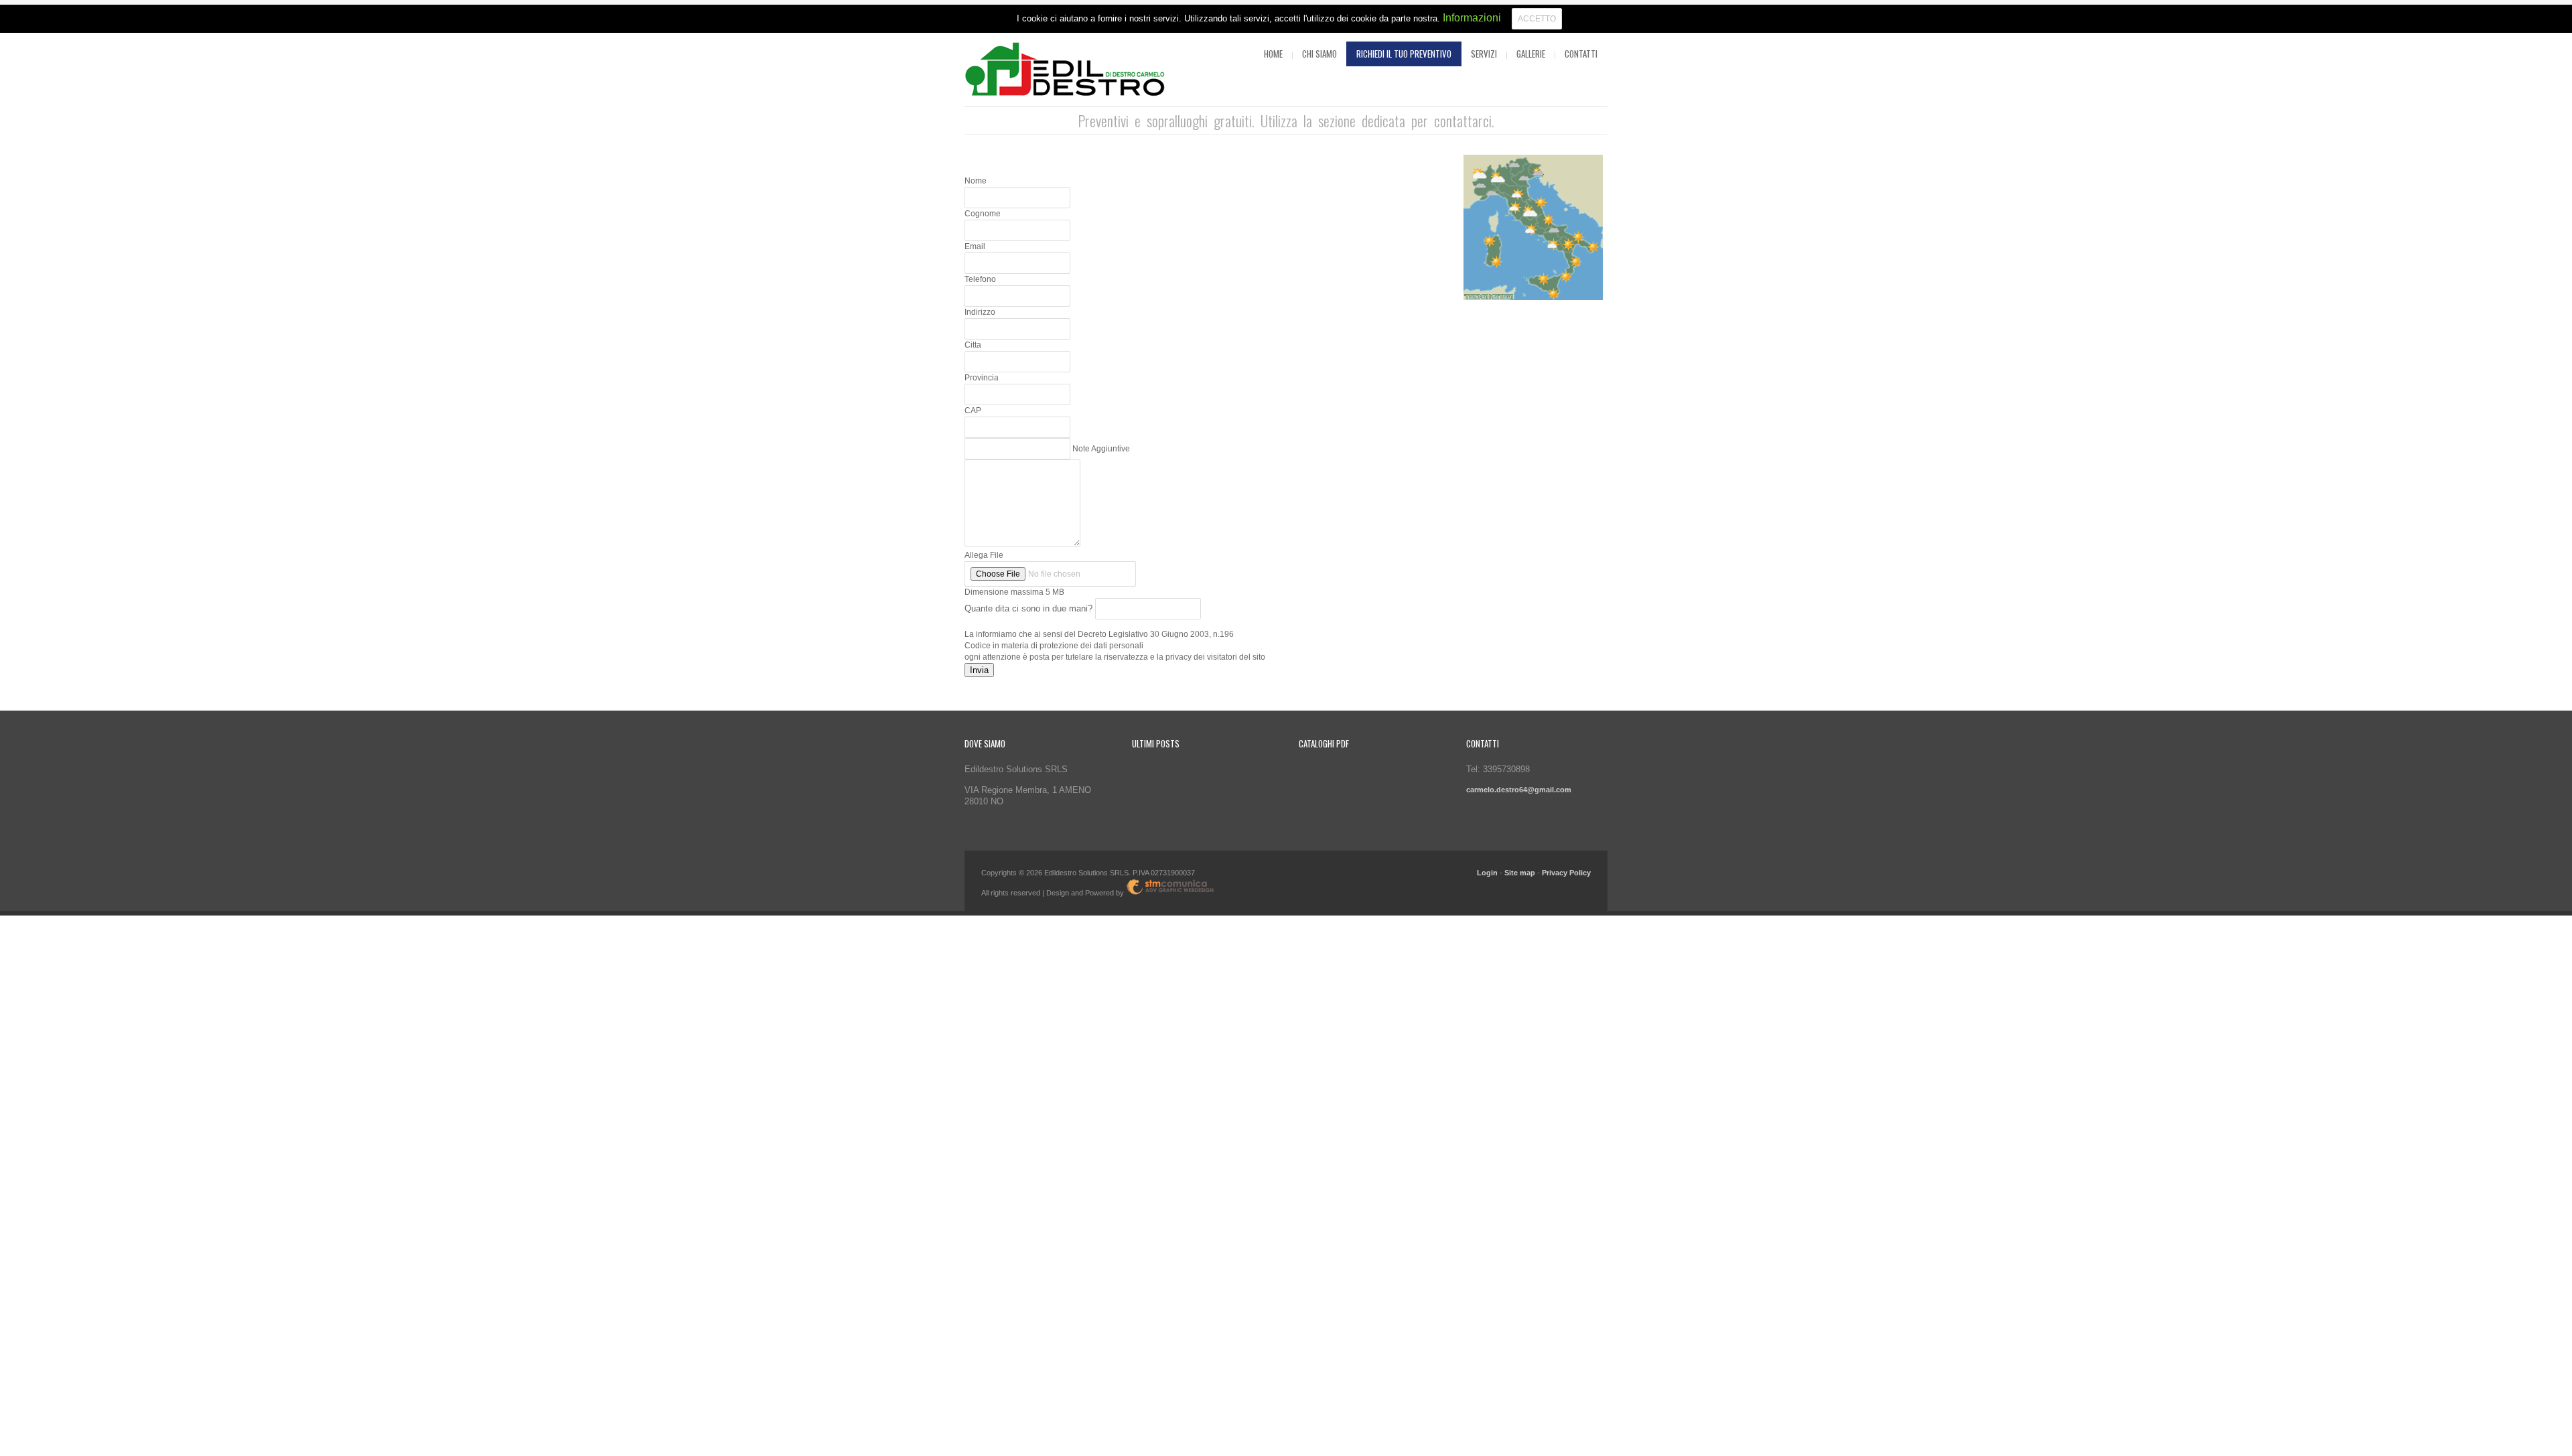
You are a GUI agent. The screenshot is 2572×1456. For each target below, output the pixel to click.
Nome (976, 181)
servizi (1484, 54)
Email (975, 246)
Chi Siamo (1319, 54)
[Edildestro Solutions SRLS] (1065, 71)
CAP (973, 411)
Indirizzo (980, 312)
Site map (1520, 873)
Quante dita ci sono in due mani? (1030, 608)
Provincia (982, 378)
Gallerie (1531, 54)
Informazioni (1472, 18)
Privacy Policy (1566, 873)
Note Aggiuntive (1101, 449)
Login (1487, 873)
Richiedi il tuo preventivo (1404, 54)
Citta (973, 345)
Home (1273, 54)
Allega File (984, 555)
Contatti (1581, 54)
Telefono (980, 279)
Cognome (983, 214)
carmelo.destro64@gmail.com (1519, 790)
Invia (979, 670)
